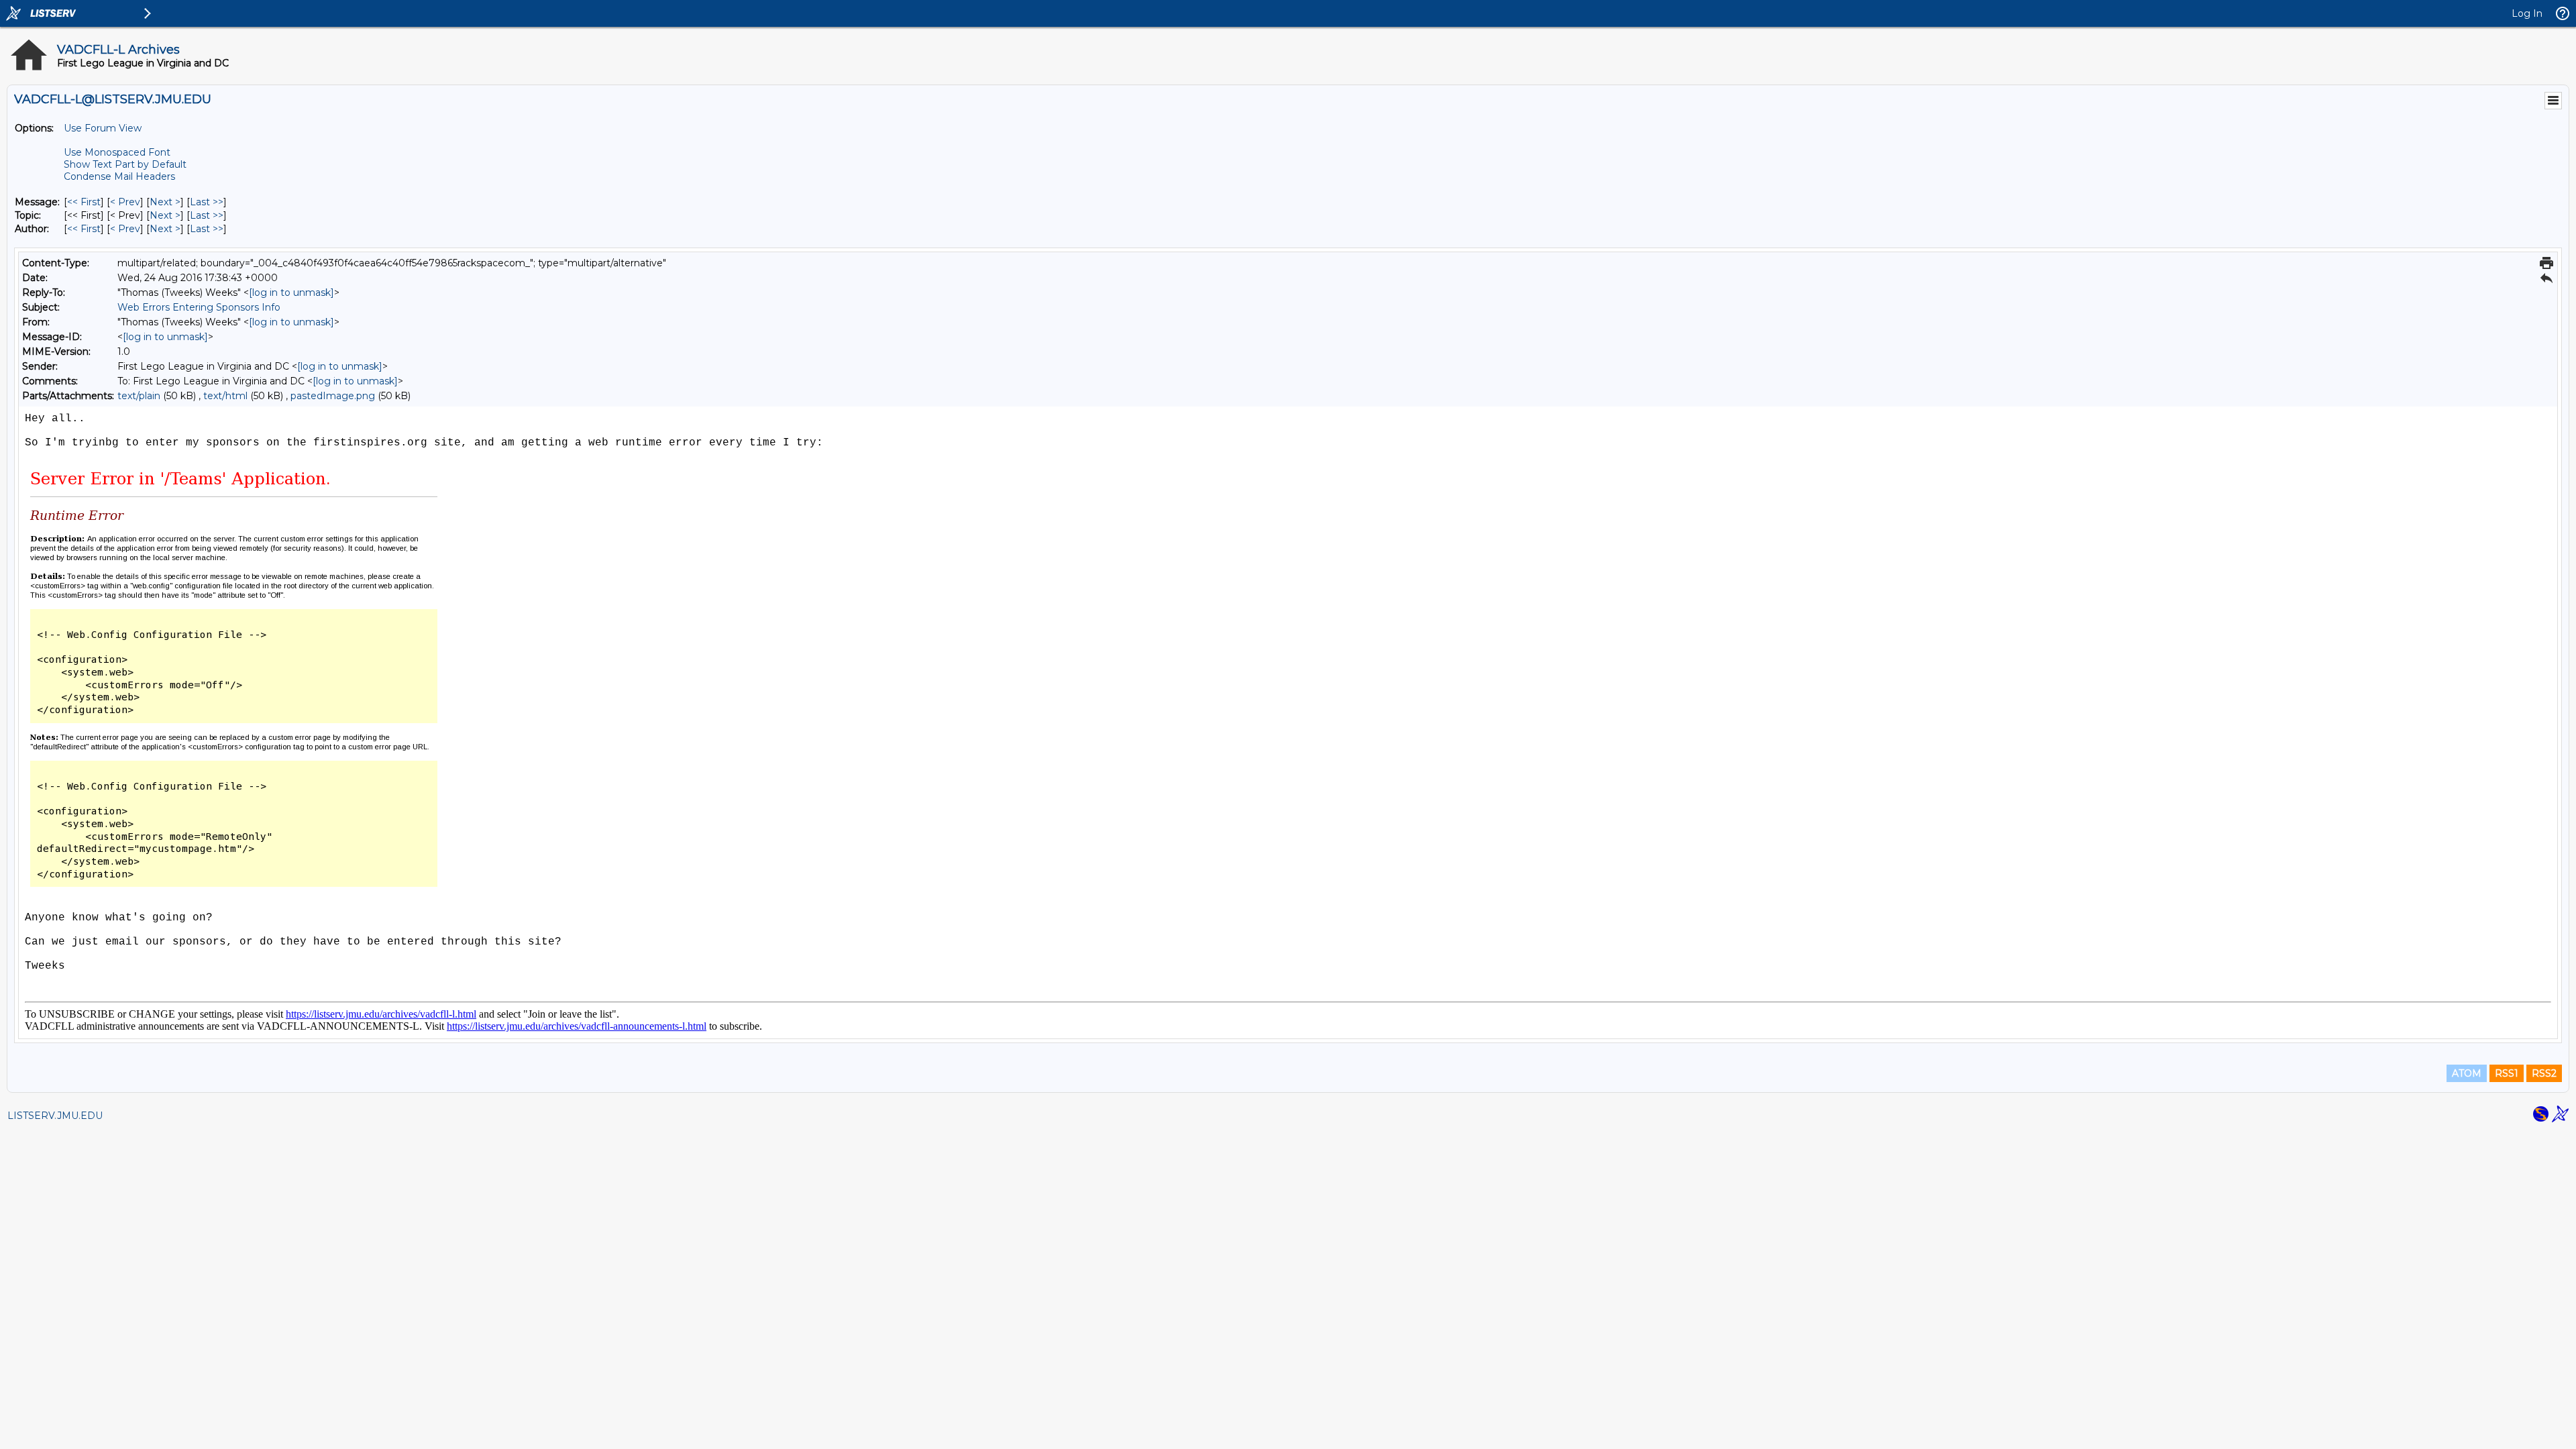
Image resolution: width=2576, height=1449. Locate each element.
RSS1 (2507, 1073)
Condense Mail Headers (119, 176)
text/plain (139, 396)
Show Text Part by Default (125, 164)
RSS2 (2544, 1073)
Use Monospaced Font (117, 152)
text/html (225, 396)
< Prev (125, 202)
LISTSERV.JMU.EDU (55, 1116)
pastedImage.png (333, 396)
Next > (165, 202)
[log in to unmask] (291, 292)
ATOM (2467, 1073)
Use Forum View (103, 128)
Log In (2527, 13)
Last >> (207, 202)
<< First (84, 202)
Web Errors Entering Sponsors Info (199, 307)
